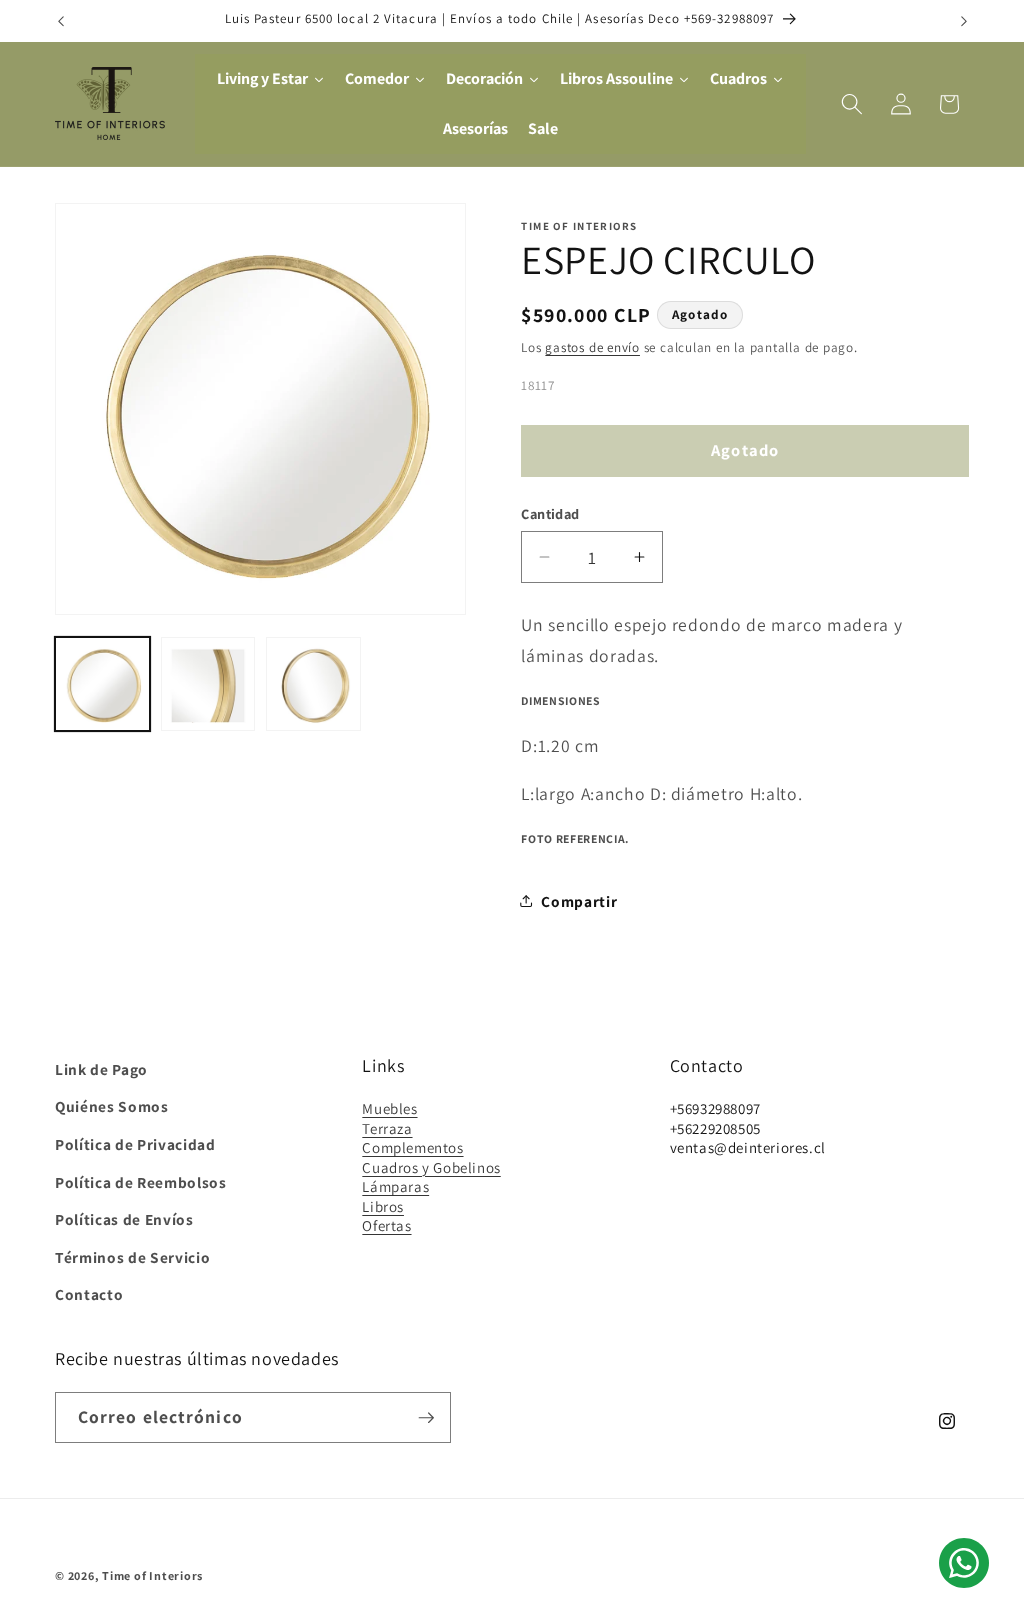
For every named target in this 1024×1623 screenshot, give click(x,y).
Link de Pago (101, 1069)
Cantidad (550, 513)
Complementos (412, 1147)
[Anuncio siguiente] (964, 21)
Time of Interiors (152, 1575)
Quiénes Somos (112, 1106)
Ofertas (386, 1225)
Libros (383, 1206)
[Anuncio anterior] (61, 21)
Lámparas (395, 1186)
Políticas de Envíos (124, 1219)
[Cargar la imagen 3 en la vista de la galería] (313, 684)
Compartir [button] (579, 901)
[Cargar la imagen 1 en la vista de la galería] (102, 684)
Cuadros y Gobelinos (431, 1167)
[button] (852, 104)
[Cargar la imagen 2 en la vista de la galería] (208, 684)
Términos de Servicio (132, 1257)
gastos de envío (592, 347)
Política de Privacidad (135, 1144)
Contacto (89, 1294)
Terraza (387, 1128)
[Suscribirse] (426, 1418)
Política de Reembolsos (141, 1182)
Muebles (389, 1108)
